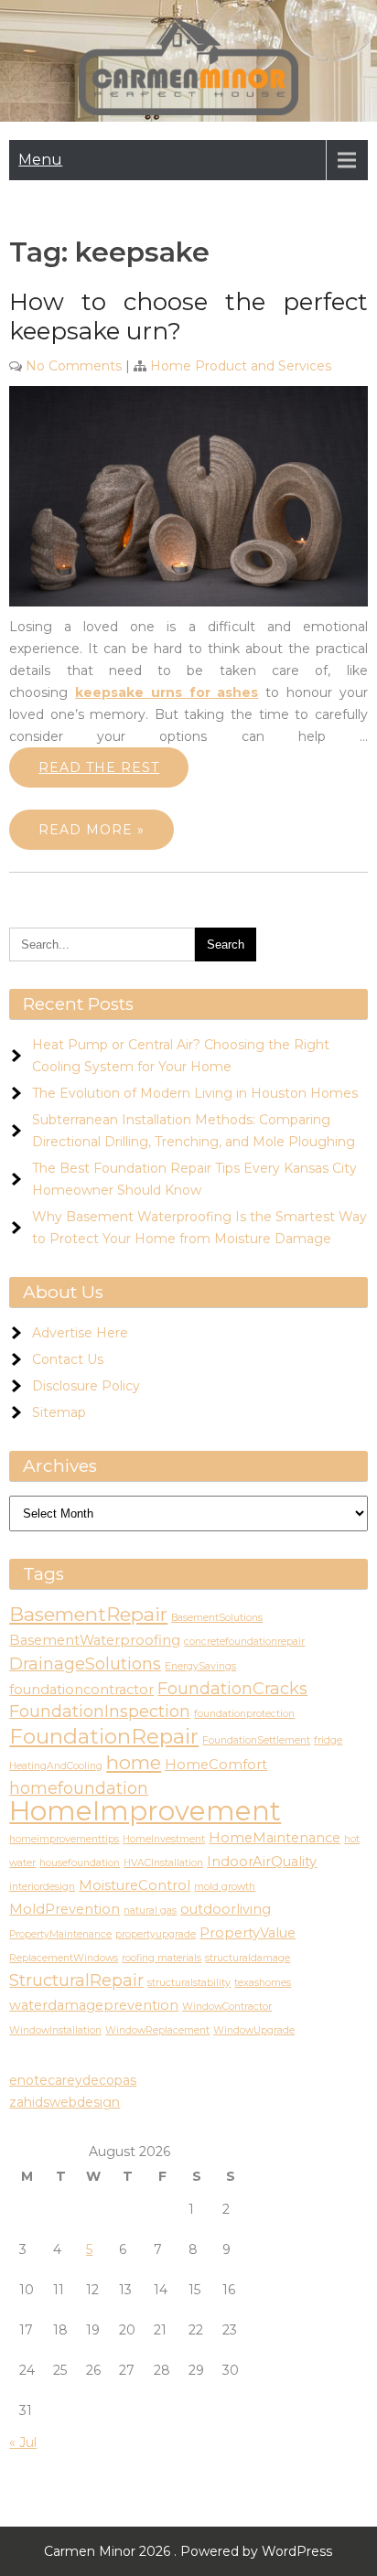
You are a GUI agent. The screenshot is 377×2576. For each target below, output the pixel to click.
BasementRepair (88, 1614)
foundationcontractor (81, 1690)
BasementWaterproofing (95, 1640)
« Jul (23, 2442)
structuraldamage (248, 1958)
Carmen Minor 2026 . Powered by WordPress (188, 2551)
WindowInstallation (55, 2030)
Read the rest (99, 767)
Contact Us (68, 1359)
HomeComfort (216, 1765)
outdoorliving (226, 1909)
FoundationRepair (104, 1736)
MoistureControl (135, 1885)
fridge (328, 1740)
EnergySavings (200, 1666)
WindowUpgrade (254, 2030)
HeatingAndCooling (56, 1766)
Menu (40, 160)
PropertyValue (248, 1933)
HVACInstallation (163, 1863)
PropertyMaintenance (60, 1934)
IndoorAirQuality (262, 1862)
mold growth (225, 1887)
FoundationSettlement (256, 1740)
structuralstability (189, 1983)
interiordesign (42, 1887)
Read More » (92, 830)
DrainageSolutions (85, 1664)
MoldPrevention (65, 1909)
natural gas (150, 1911)
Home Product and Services (241, 366)
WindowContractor (227, 2007)
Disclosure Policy (86, 1386)
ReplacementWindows (64, 1958)
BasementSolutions (217, 1618)
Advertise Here (80, 1333)
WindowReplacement (157, 2030)
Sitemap (59, 1412)
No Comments (74, 366)
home (134, 1762)
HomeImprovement (145, 1811)
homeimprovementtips (64, 1839)
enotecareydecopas (73, 2080)
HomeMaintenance (275, 1838)
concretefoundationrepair (244, 1642)
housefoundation (80, 1863)
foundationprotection (244, 1714)
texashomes (263, 1983)
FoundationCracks (232, 1689)
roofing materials (162, 1958)
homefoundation (79, 1788)
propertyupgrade (156, 1934)
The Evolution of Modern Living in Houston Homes (195, 1093)
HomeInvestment (164, 1839)
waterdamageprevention (94, 2005)
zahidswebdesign (65, 2102)
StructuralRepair (76, 1980)
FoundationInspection (100, 1712)
